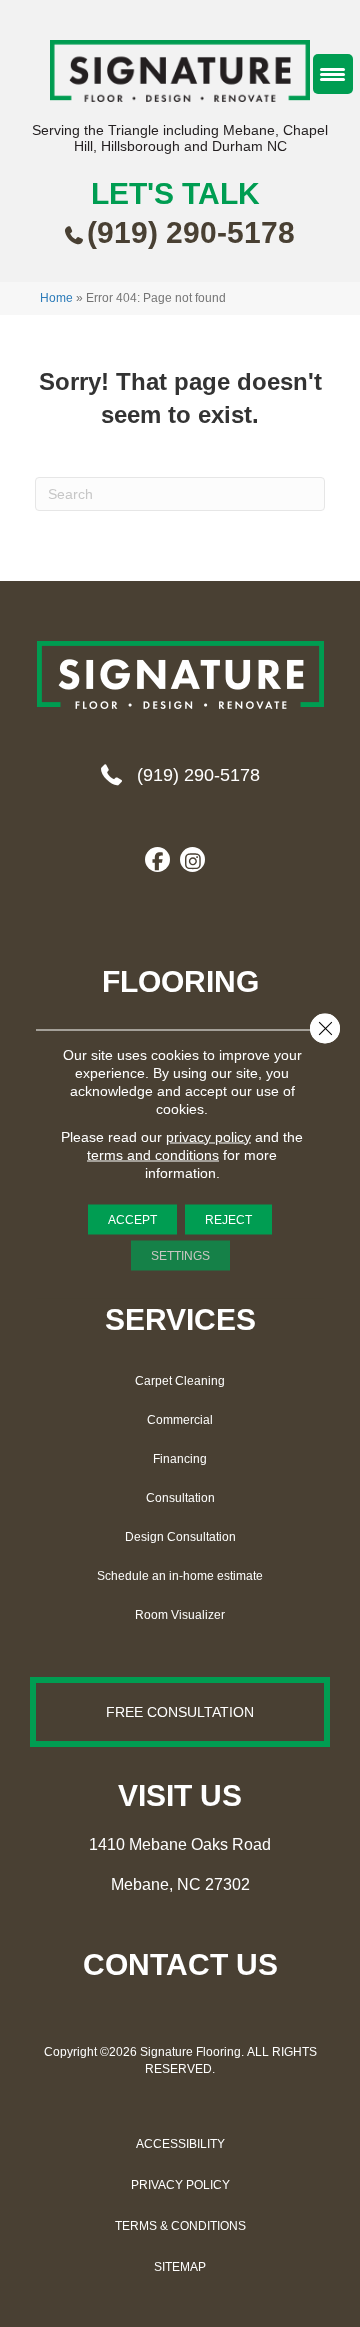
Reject (228, 1219)
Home (56, 298)
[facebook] (157, 861)
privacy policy (208, 1136)
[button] (180, 1712)
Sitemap (180, 2267)
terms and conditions (153, 1154)
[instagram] (192, 861)
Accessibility (180, 2144)
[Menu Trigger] (333, 74)
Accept (132, 1219)
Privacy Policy (180, 2185)
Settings (180, 1255)
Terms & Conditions (180, 2226)
